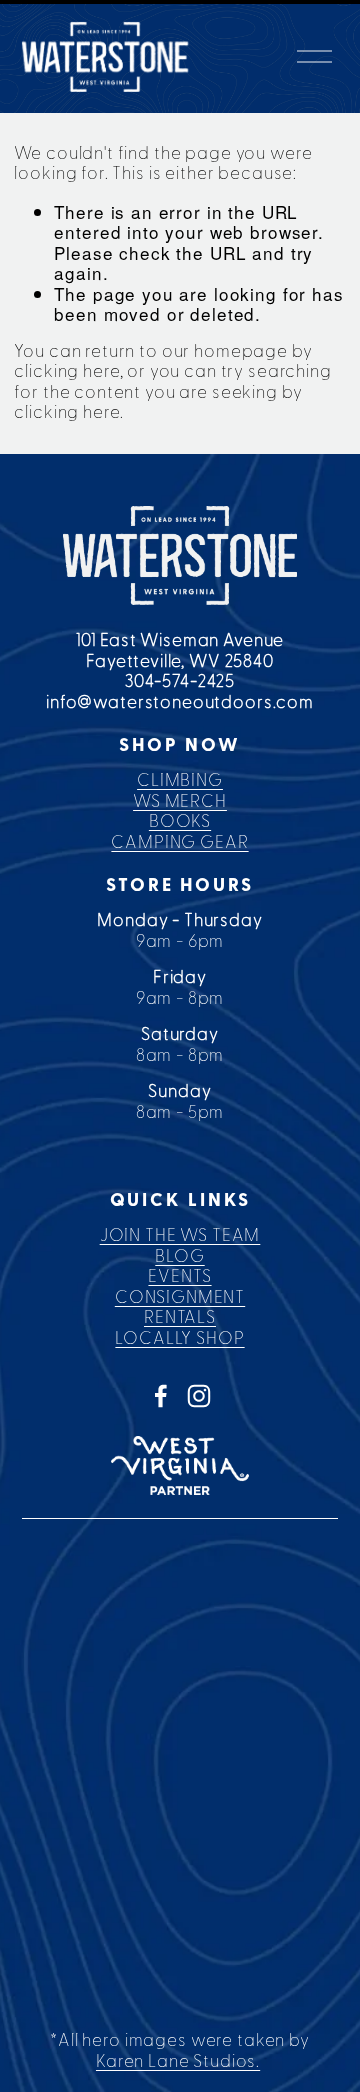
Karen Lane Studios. (178, 2061)
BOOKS (180, 821)
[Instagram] (199, 1396)
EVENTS (179, 1276)
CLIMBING (180, 780)
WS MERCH (180, 801)
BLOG (179, 1256)
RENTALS (180, 1317)
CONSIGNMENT (180, 1297)
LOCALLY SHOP (179, 1338)
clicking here (66, 371)
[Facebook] (161, 1396)
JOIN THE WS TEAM (180, 1235)
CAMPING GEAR (179, 842)
